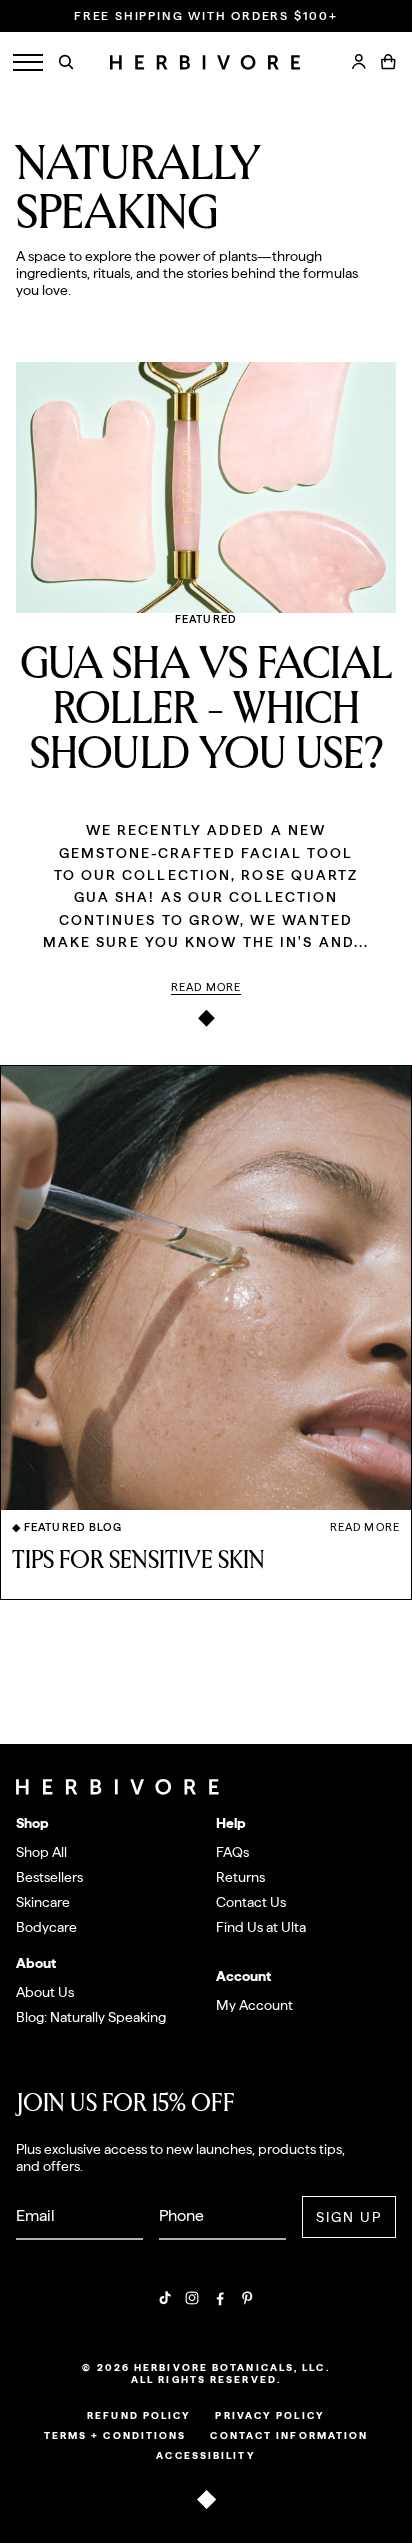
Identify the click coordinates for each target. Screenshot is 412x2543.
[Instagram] (192, 2298)
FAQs (232, 1852)
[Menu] (28, 62)
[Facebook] (220, 2298)
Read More (206, 987)
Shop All (41, 1852)
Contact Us (251, 1902)
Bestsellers (49, 1877)
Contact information (289, 2435)
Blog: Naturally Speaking (91, 2017)
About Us (45, 1992)
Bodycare (46, 1927)
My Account (254, 2005)
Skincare (43, 1902)
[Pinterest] (247, 2298)
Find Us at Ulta (261, 1927)
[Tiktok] (165, 2298)
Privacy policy (269, 2415)
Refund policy (139, 2415)
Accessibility (205, 2455)
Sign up (349, 2217)
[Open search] (66, 62)
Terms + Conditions (115, 2435)
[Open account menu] (359, 62)
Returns (240, 1877)
